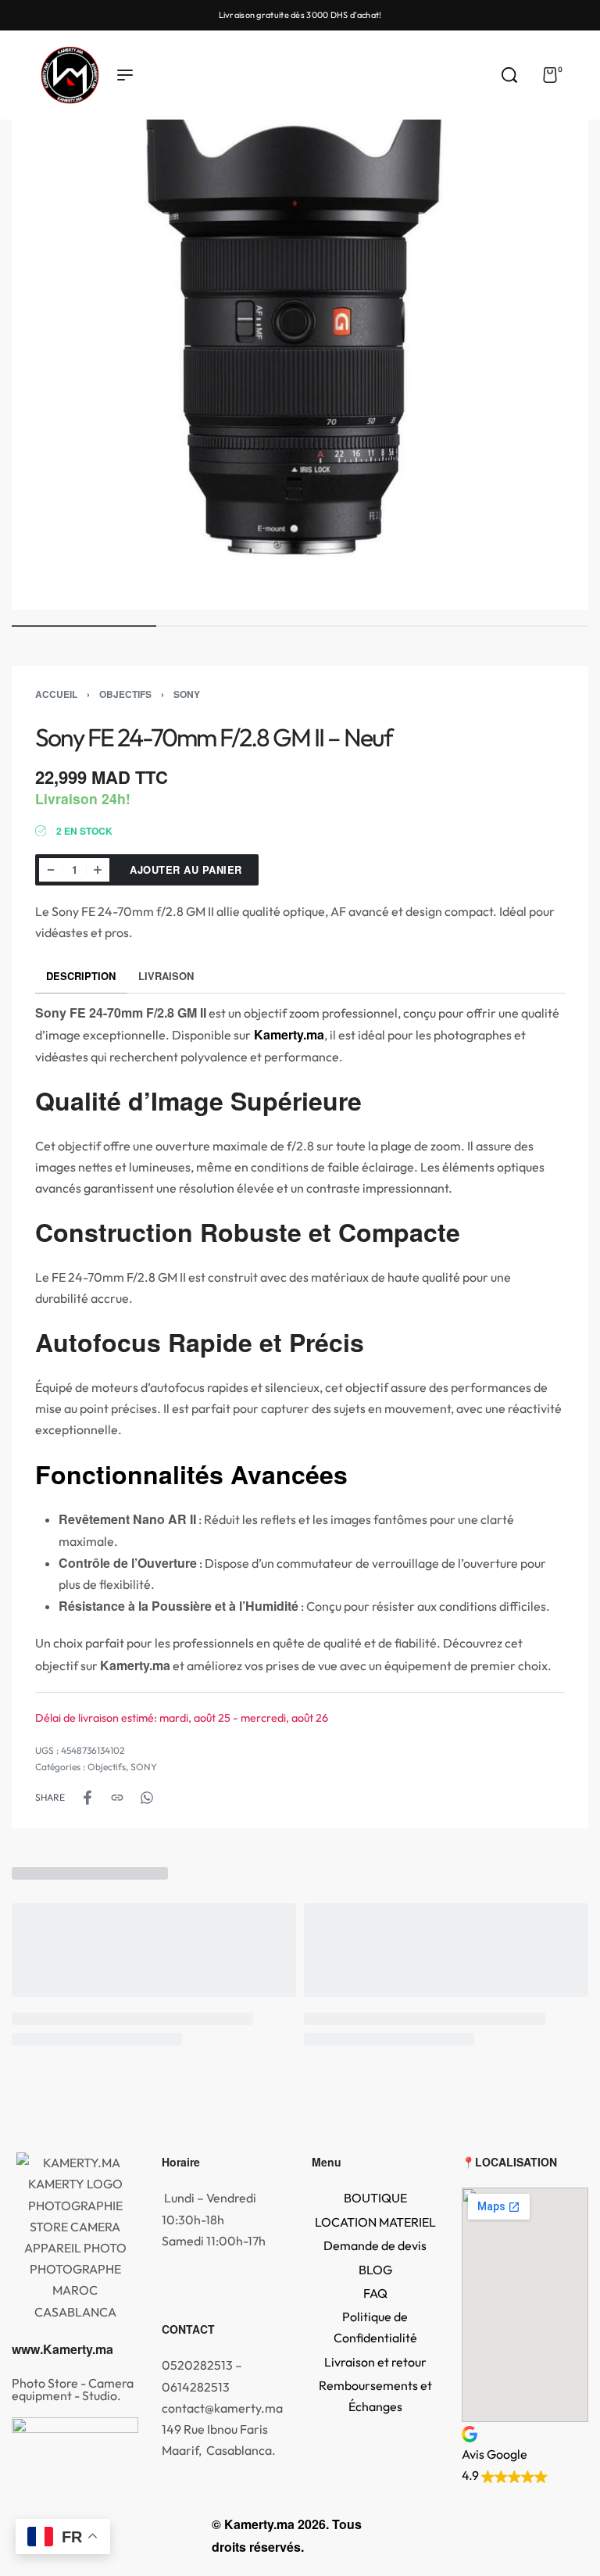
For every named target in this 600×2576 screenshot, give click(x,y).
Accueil (56, 694)
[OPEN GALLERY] (300, 321)
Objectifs (125, 694)
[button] (525, 2454)
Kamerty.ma (287, 1034)
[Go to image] (84, 626)
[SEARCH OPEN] (509, 75)
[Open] (584, 75)
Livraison (166, 976)
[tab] (81, 976)
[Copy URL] (117, 1798)
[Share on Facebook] (87, 1798)
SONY (187, 694)
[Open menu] (125, 75)
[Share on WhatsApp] (147, 1798)
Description (81, 976)
